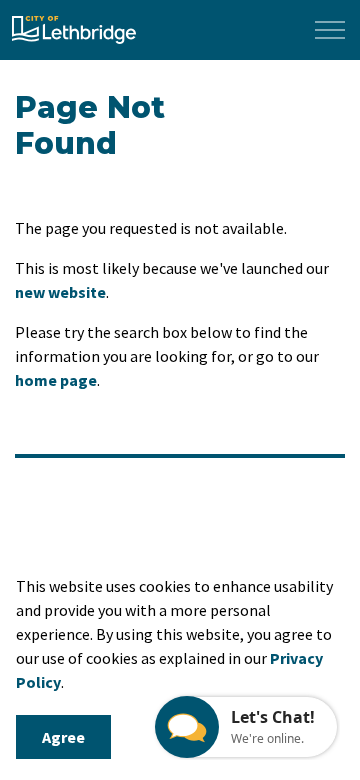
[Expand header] (330, 30)
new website (60, 292)
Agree (63, 737)
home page (56, 380)
